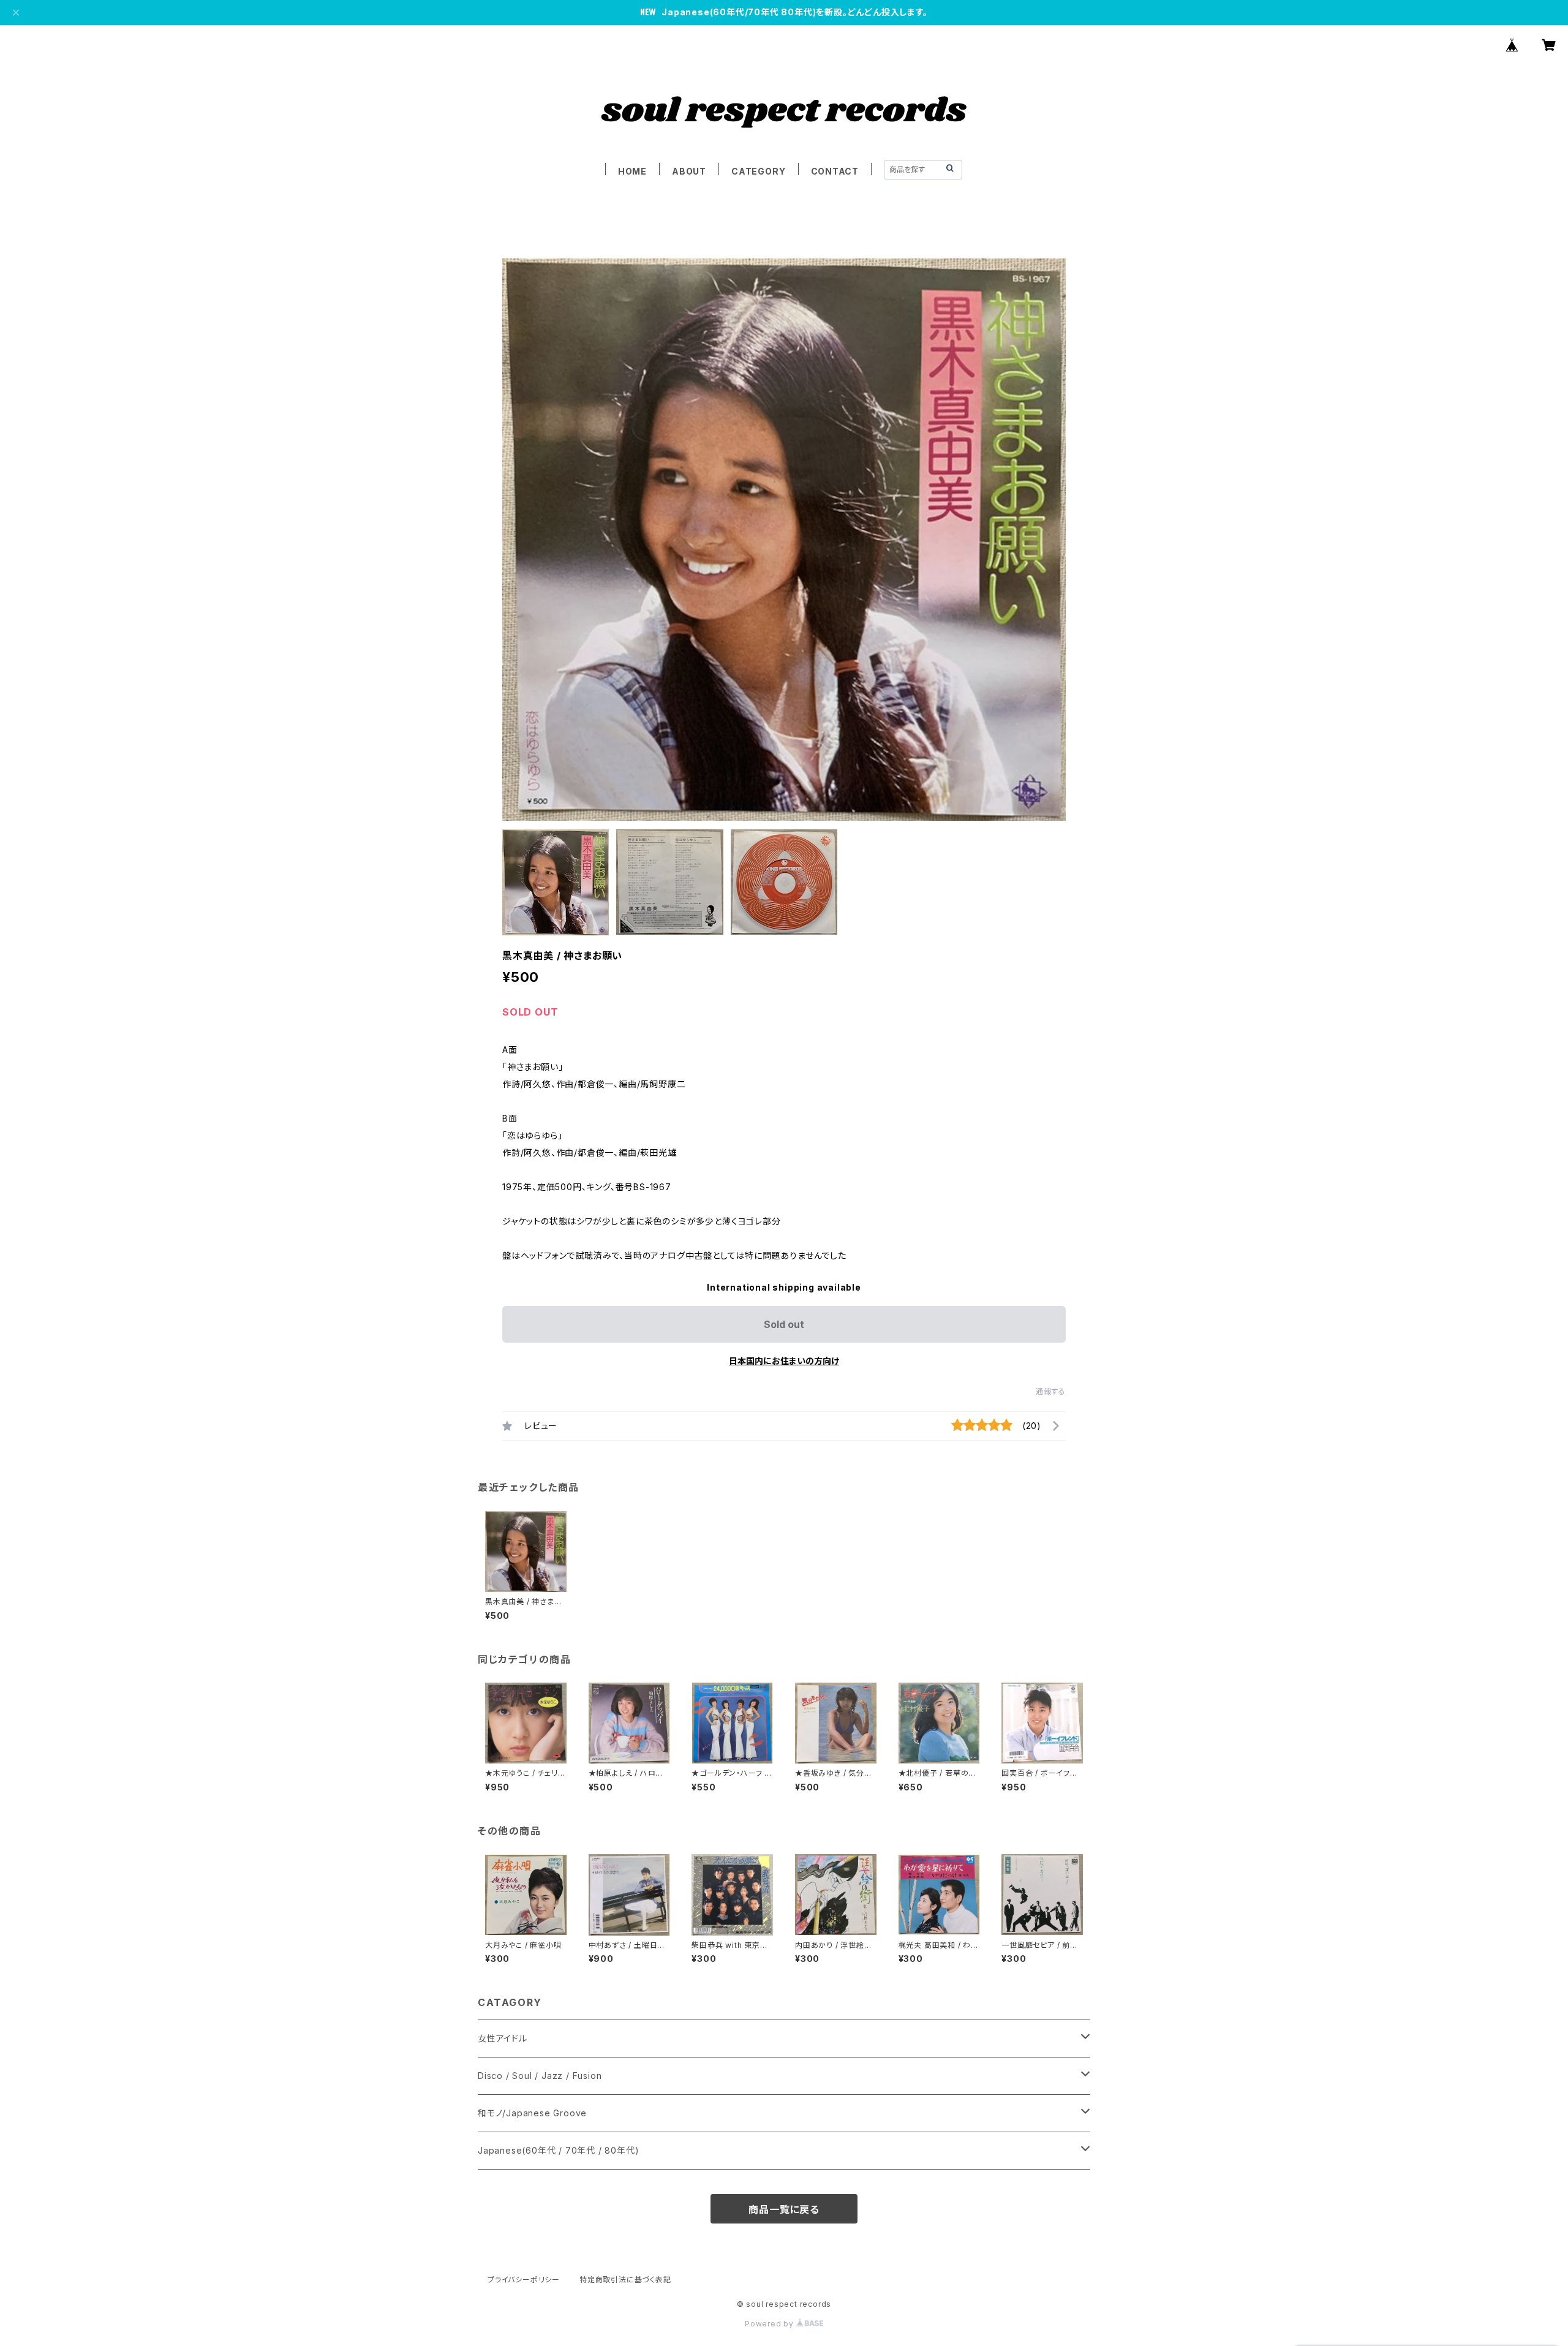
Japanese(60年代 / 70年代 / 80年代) (558, 2150)
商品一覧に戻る (784, 2209)
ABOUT (689, 171)
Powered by (771, 2324)
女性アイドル (503, 2038)
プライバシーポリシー (524, 2280)
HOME (632, 171)
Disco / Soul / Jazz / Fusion (540, 2076)
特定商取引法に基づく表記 (625, 2280)
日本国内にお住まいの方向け (784, 1361)
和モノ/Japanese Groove (532, 2113)
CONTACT (835, 171)
